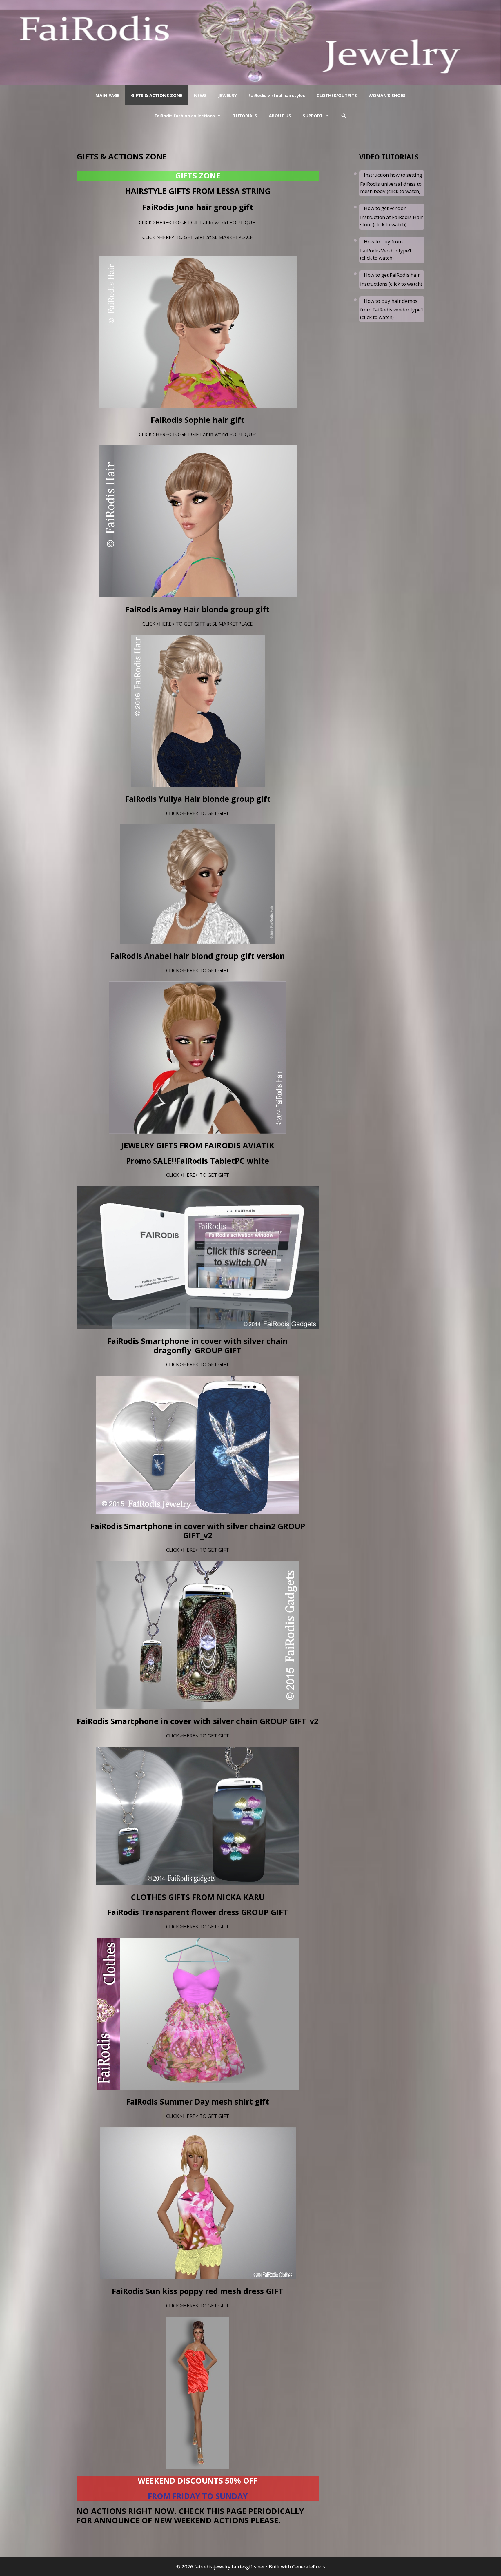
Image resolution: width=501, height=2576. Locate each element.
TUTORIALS (245, 116)
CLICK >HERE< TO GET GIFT (198, 813)
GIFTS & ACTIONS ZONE (157, 95)
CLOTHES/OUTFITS (337, 95)
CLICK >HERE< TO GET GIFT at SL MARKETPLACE (198, 237)
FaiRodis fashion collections (185, 116)
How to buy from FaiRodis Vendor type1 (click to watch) (386, 250)
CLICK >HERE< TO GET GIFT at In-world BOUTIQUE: (198, 222)
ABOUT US (280, 116)
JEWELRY (228, 95)
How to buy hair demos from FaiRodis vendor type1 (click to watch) (392, 309)
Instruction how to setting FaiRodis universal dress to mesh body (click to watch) (391, 183)
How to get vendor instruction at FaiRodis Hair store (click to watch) (392, 216)
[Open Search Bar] (343, 116)
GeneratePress (308, 2567)
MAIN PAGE (107, 95)
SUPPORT (313, 116)
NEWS (200, 95)
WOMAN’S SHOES (387, 95)
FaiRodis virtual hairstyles (277, 95)
